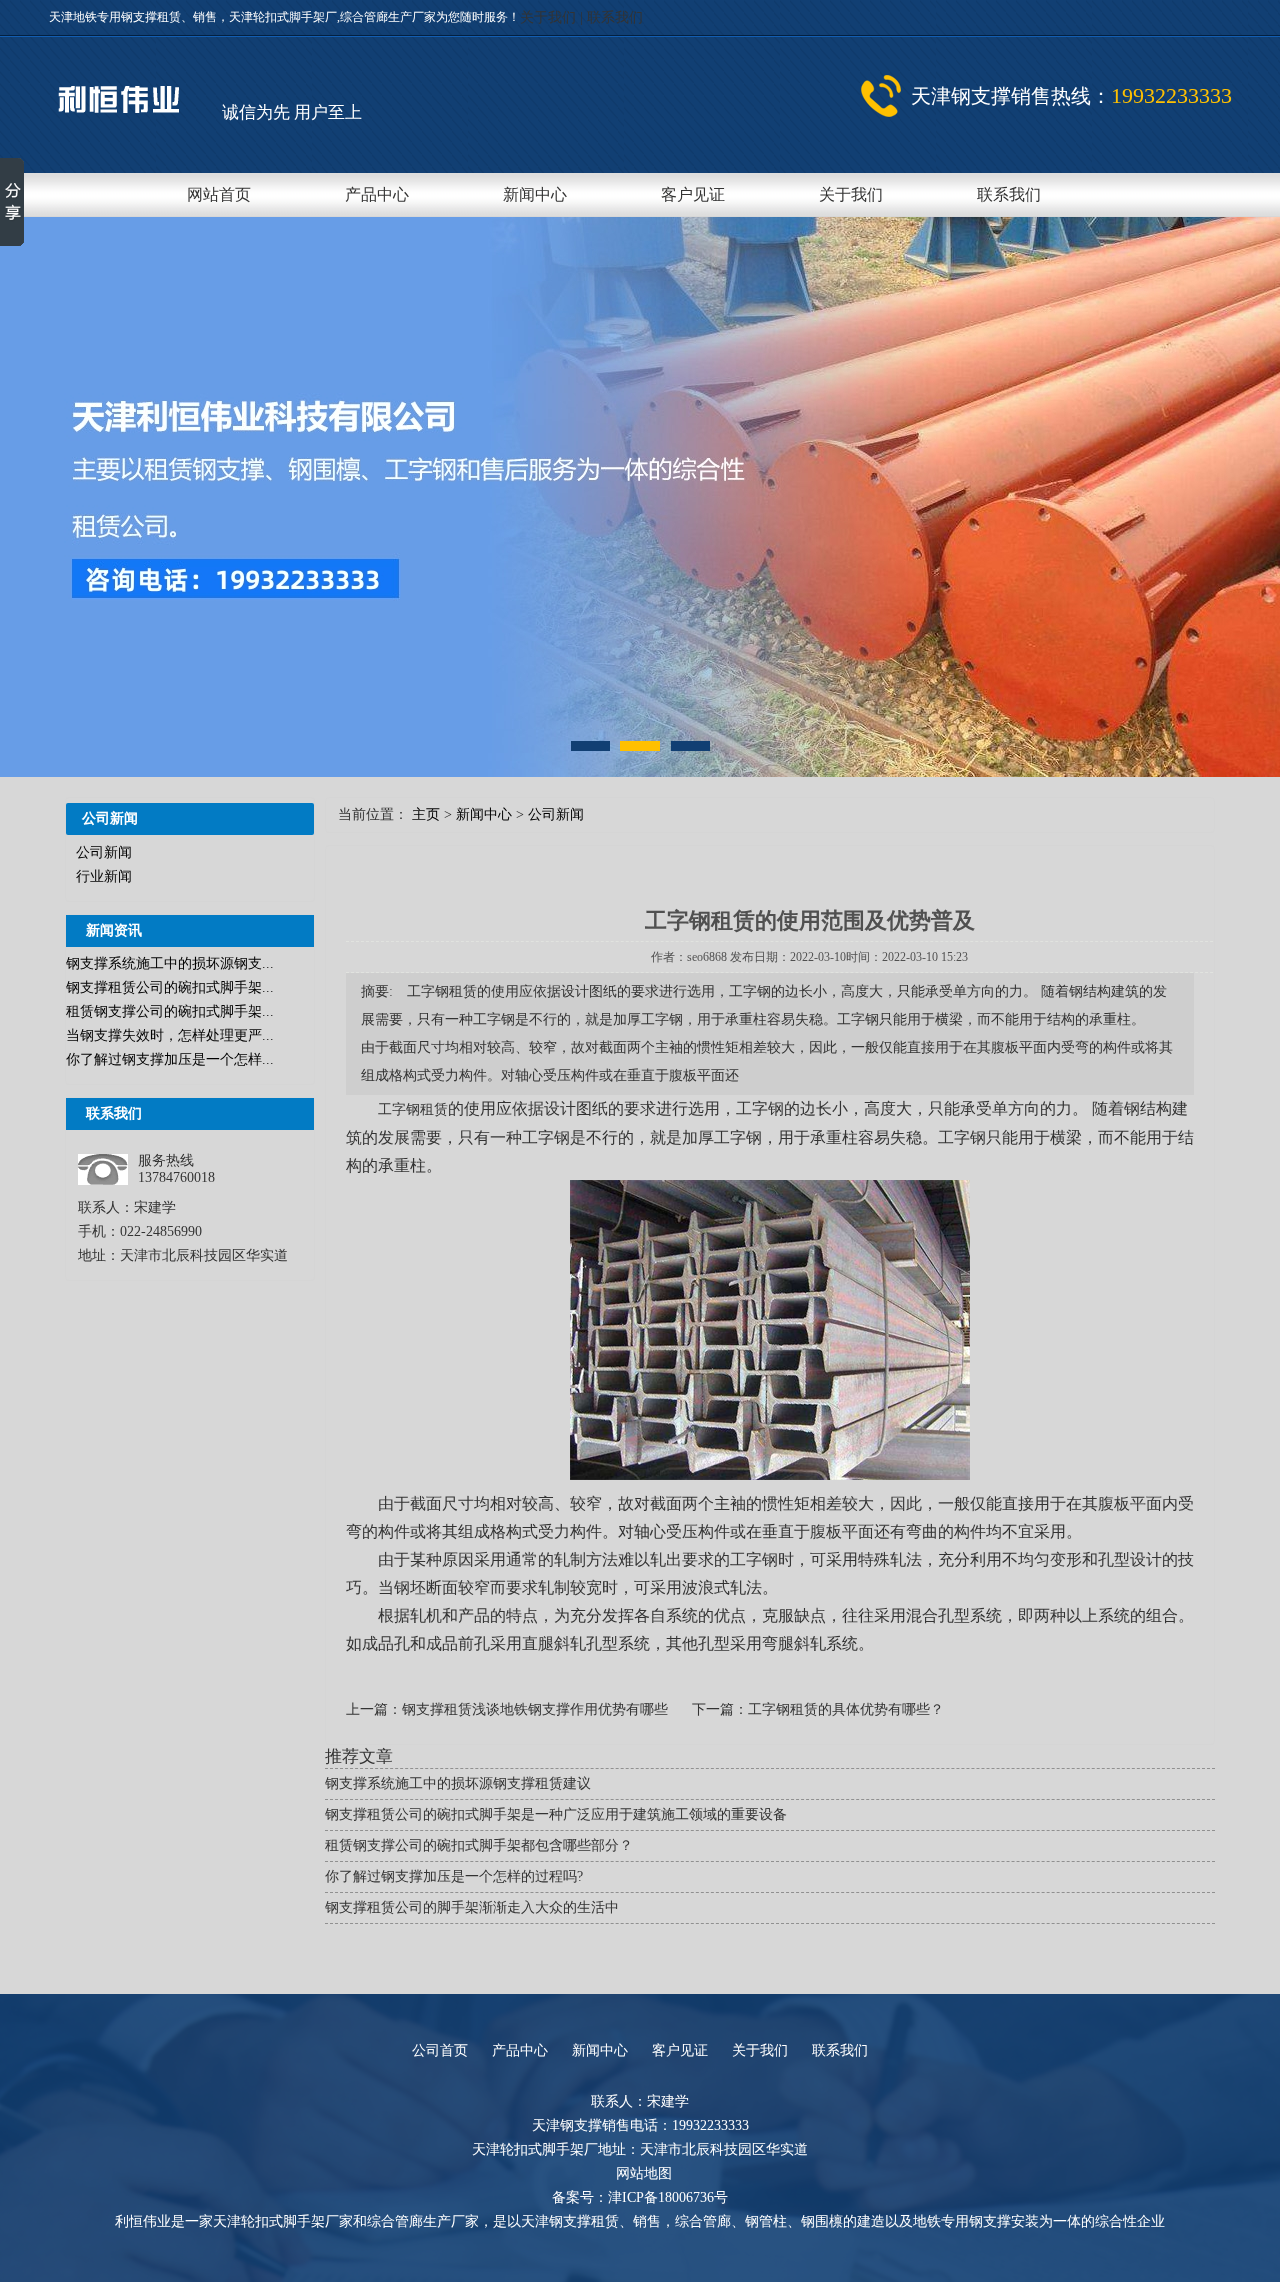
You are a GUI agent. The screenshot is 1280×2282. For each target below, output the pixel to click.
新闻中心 (535, 194)
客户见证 (693, 194)
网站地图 (644, 2173)
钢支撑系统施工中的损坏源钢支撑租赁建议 (458, 1783)
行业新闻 (104, 876)
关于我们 (550, 17)
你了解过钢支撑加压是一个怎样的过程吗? (454, 1876)
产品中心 (377, 194)
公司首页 (440, 2050)
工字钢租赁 (413, 1109)
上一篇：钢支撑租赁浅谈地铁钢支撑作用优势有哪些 (509, 1709)
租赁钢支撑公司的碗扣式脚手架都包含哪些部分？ (479, 1845)
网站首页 (219, 194)
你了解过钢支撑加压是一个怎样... (170, 1059)
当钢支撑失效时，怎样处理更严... (170, 1035)
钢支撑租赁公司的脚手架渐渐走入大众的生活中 (472, 1907)
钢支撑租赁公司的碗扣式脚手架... (170, 987)
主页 (426, 814)
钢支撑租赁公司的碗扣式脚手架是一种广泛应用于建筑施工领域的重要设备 (556, 1814)
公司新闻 (104, 852)
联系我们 (615, 17)
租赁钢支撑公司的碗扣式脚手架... (170, 1011)
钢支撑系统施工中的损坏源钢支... (170, 963)
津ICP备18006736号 (668, 2197)
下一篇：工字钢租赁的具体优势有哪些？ (818, 1709)
